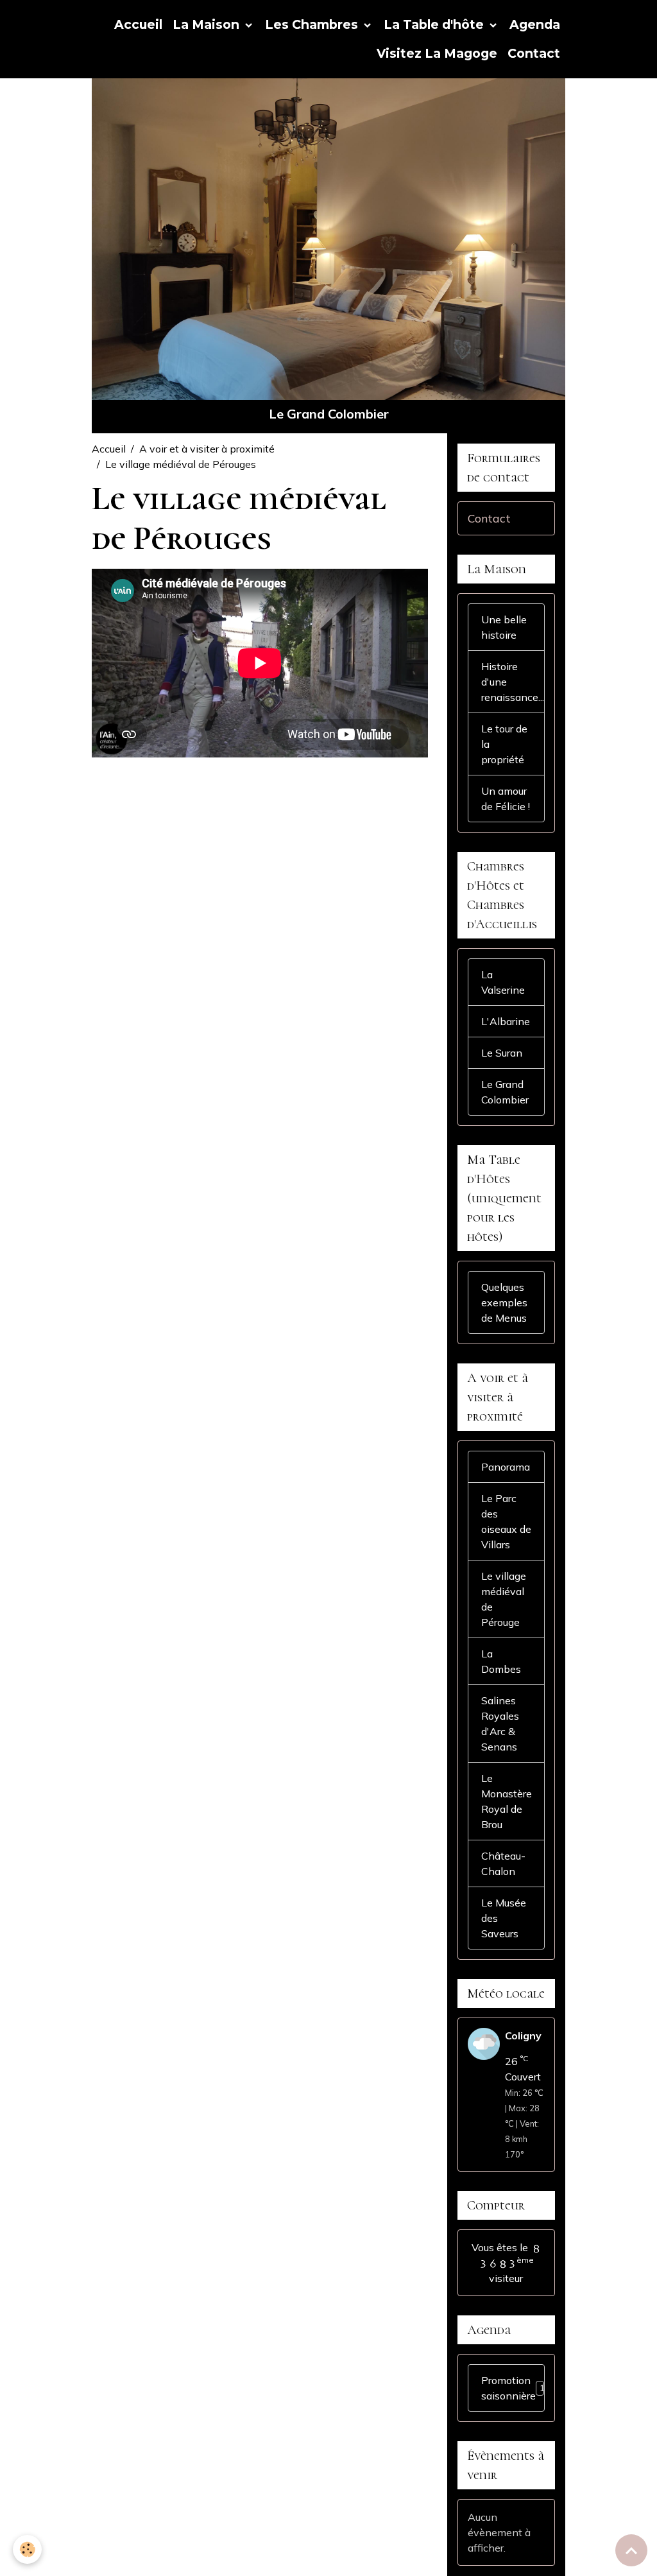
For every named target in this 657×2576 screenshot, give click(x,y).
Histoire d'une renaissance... (513, 682)
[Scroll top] (631, 2550)
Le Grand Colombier (505, 1092)
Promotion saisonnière (513, 2388)
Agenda (535, 24)
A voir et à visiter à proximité (207, 449)
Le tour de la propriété (504, 744)
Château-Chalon (503, 1863)
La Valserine (503, 982)
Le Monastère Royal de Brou (507, 1801)
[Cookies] (27, 2549)
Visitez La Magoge (437, 53)
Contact (534, 53)
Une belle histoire (504, 627)
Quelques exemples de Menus (504, 1302)
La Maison (208, 24)
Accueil (138, 24)
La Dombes (501, 1661)
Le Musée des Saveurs (504, 1918)
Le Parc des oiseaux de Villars (506, 1521)
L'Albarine (506, 1021)
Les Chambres (313, 24)
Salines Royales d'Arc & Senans (500, 1724)
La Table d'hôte (435, 24)
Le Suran (502, 1053)
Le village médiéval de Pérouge (504, 1599)
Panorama (506, 1467)
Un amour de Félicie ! (506, 799)
